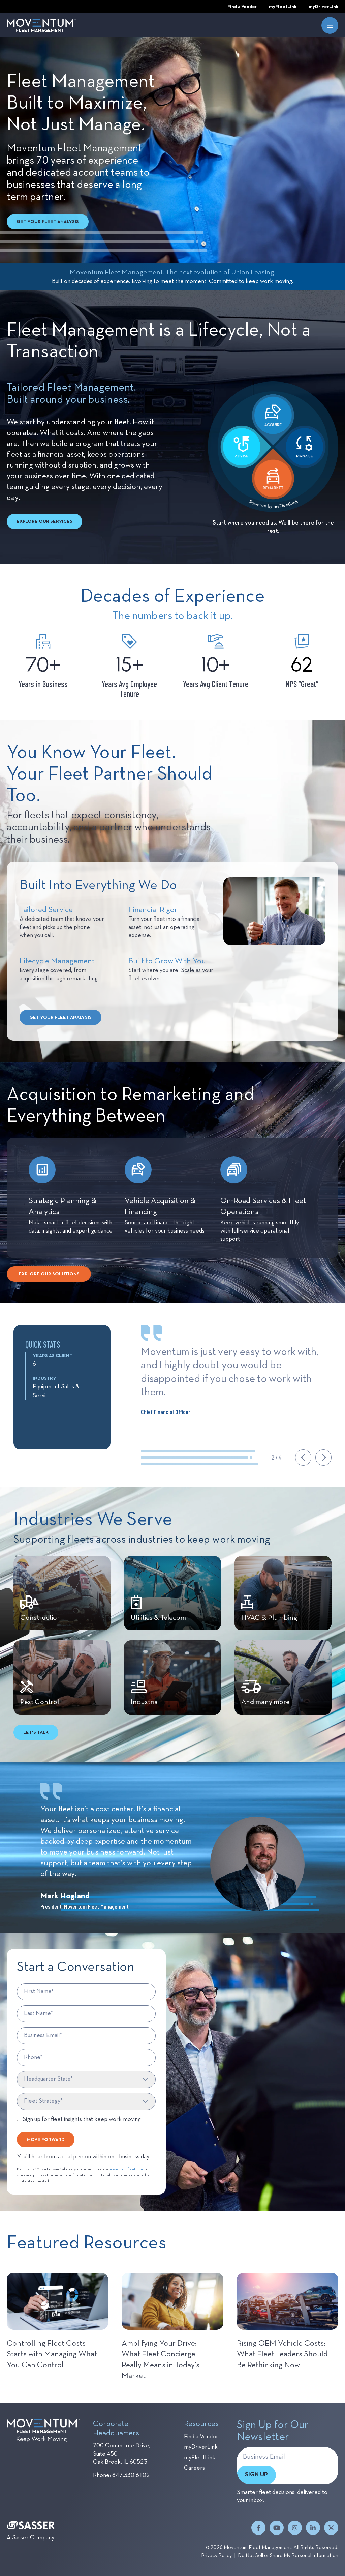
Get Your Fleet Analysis (48, 222)
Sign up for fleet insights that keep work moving (81, 2119)
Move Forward (46, 2140)
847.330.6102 (131, 2475)
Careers (194, 2468)
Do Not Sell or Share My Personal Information (288, 2556)
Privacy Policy (216, 2556)
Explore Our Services (44, 521)
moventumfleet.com (126, 2169)
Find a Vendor (201, 2437)
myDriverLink (201, 2447)
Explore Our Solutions (49, 1274)
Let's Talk (36, 1732)
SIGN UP (256, 2475)
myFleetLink (200, 2458)
